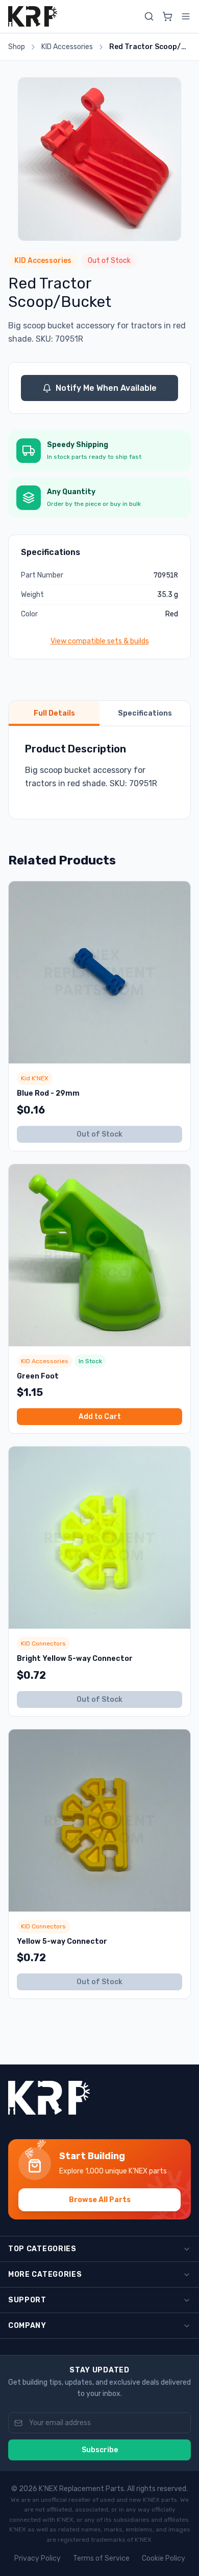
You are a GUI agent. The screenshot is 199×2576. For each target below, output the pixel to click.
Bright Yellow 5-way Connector (75, 1659)
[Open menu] (186, 16)
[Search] (149, 16)
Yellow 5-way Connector (62, 1941)
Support (27, 2300)
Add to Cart (100, 1417)
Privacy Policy (38, 2558)
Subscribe (100, 2450)
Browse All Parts (100, 2200)
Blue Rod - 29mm (48, 1093)
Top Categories (42, 2249)
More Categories (45, 2274)
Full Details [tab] (54, 713)
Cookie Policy (164, 2558)
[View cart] (167, 16)
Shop (17, 47)
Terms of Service (101, 2558)
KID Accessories (67, 47)
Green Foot (38, 1376)
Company (27, 2326)
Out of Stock (99, 1134)
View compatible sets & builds (100, 641)
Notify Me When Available (106, 388)
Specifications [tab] (145, 713)
